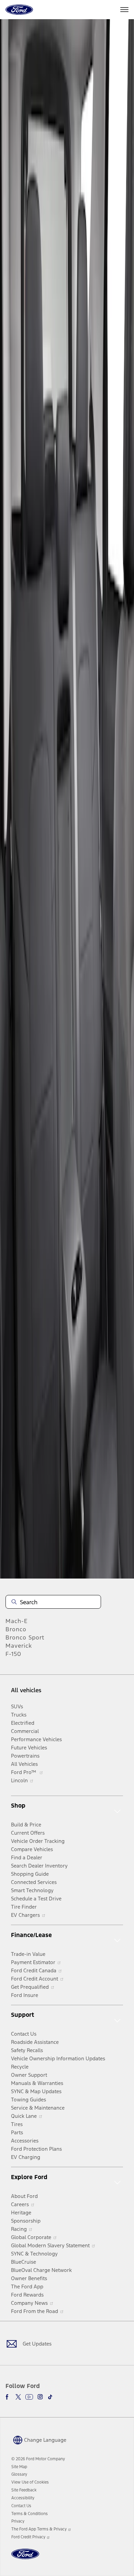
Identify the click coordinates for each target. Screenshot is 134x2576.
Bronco (16, 1629)
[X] (18, 2397)
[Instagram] (40, 2397)
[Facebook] (8, 2397)
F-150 (13, 1654)
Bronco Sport (25, 1637)
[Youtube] (29, 2397)
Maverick (19, 1646)
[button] (39, 2439)
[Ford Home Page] (25, 2558)
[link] (19, 2467)
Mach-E (17, 1621)
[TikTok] (50, 2397)
